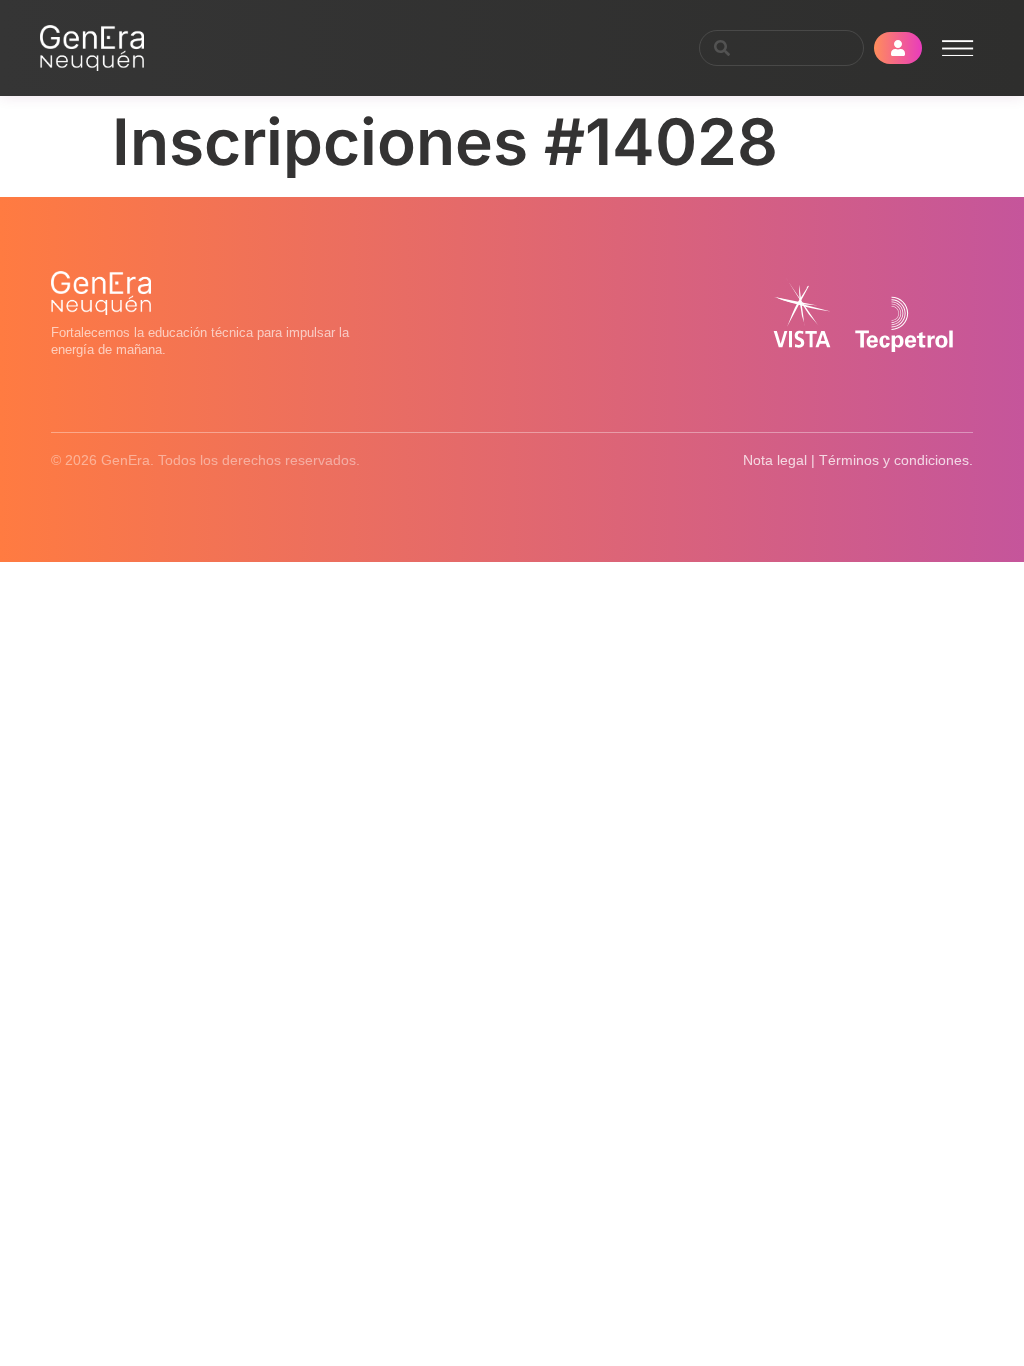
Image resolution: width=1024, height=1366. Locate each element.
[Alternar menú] (958, 48)
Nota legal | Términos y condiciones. (858, 460)
